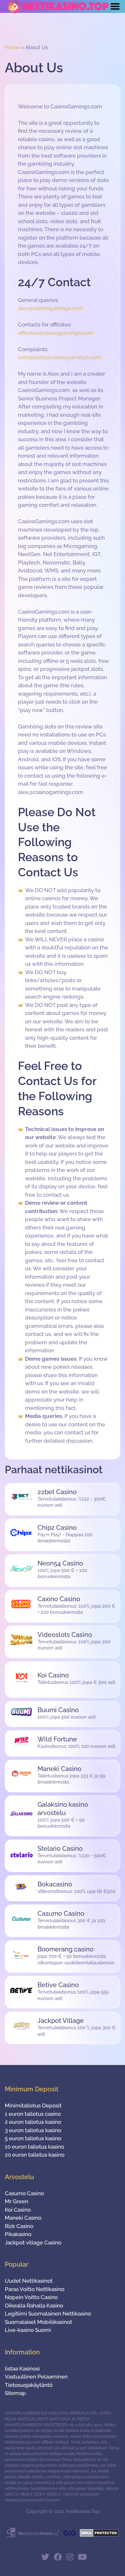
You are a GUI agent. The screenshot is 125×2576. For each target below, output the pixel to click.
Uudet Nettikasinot (29, 2281)
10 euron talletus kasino (34, 2147)
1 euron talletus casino (33, 2114)
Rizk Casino (19, 2226)
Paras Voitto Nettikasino (35, 2289)
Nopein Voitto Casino (31, 2297)
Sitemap (15, 2393)
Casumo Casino (24, 2193)
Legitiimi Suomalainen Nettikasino (48, 2314)
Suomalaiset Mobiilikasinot (38, 2322)
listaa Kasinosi (22, 2369)
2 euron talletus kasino (33, 2122)
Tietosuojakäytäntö (29, 2385)
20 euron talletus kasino (35, 2155)
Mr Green (17, 2201)
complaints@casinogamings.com (59, 357)
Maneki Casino (23, 2218)
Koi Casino (18, 2210)
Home (12, 47)
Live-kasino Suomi (28, 2330)
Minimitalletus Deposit (33, 2106)
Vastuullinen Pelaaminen (36, 2377)
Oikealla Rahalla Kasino (34, 2306)
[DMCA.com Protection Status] (99, 2535)
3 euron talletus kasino (33, 2130)
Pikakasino (18, 2234)
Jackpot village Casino (33, 2243)
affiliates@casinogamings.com (56, 333)
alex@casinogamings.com (51, 308)
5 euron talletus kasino (33, 2138)
